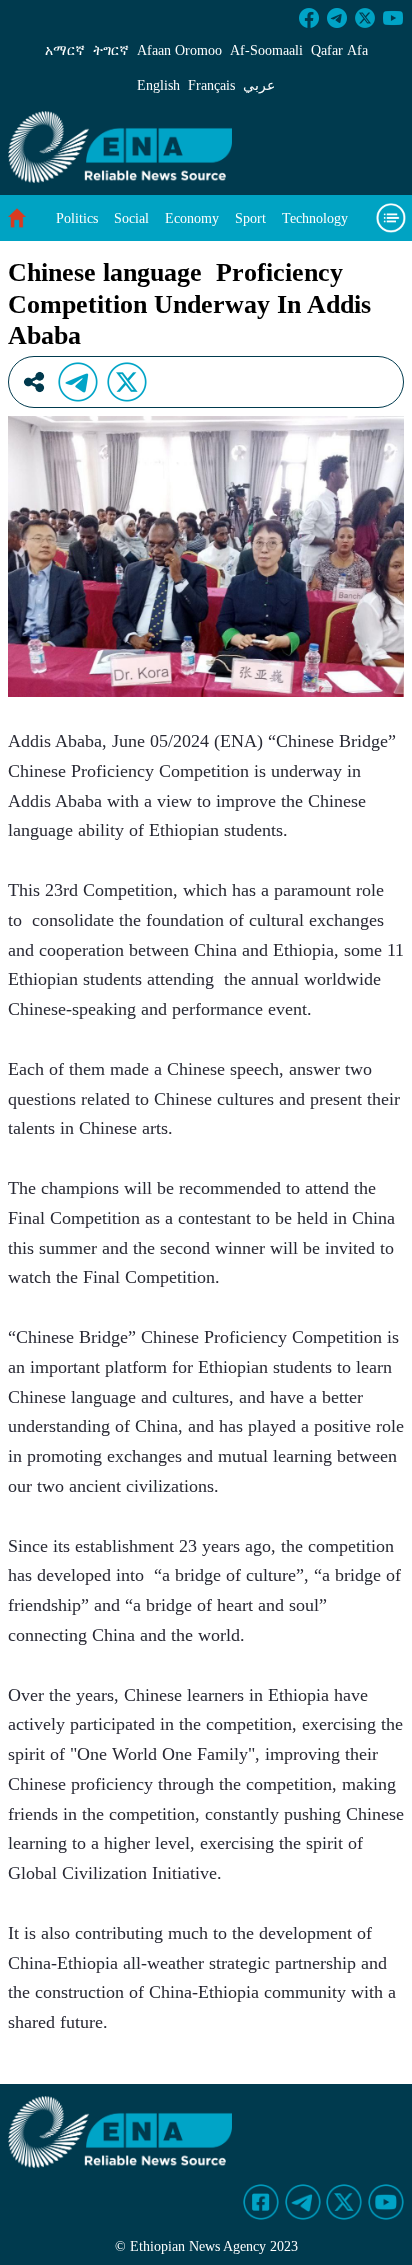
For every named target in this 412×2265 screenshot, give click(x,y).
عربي (259, 85)
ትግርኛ (111, 50)
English (158, 85)
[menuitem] (77, 218)
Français (211, 85)
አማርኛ (65, 50)
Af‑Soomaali (266, 50)
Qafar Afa (339, 50)
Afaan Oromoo (179, 50)
